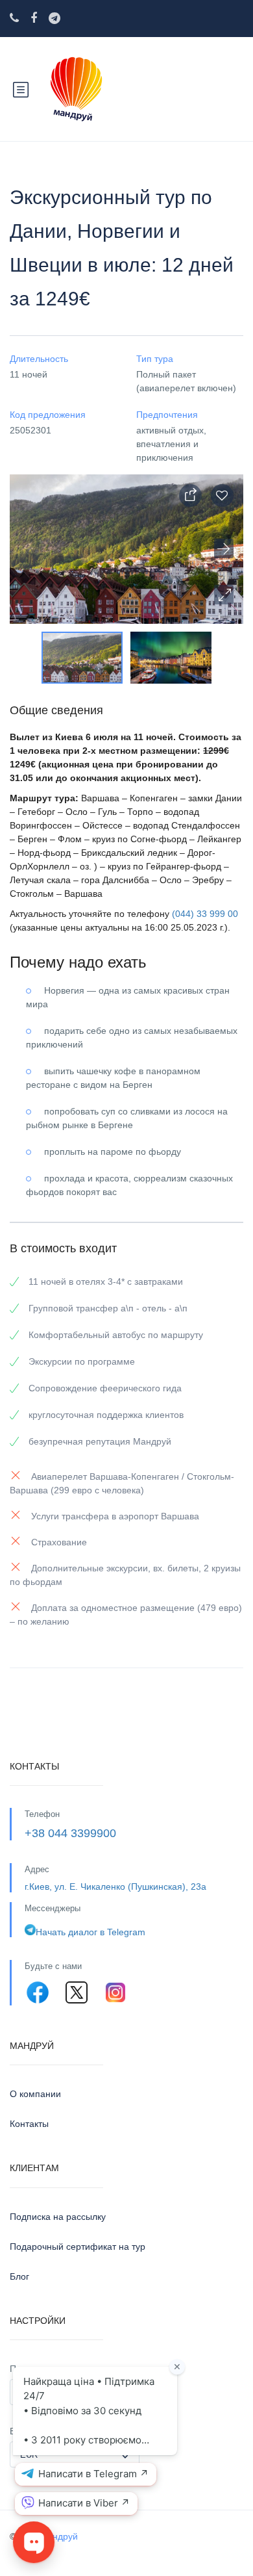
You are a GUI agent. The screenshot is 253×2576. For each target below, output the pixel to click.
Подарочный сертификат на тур (78, 2247)
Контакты (29, 2124)
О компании (35, 2094)
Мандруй (59, 2536)
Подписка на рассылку (58, 2217)
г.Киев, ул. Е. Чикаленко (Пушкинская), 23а (115, 1887)
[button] (224, 595)
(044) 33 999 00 (205, 914)
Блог (19, 2276)
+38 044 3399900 (70, 1833)
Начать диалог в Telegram (90, 1932)
